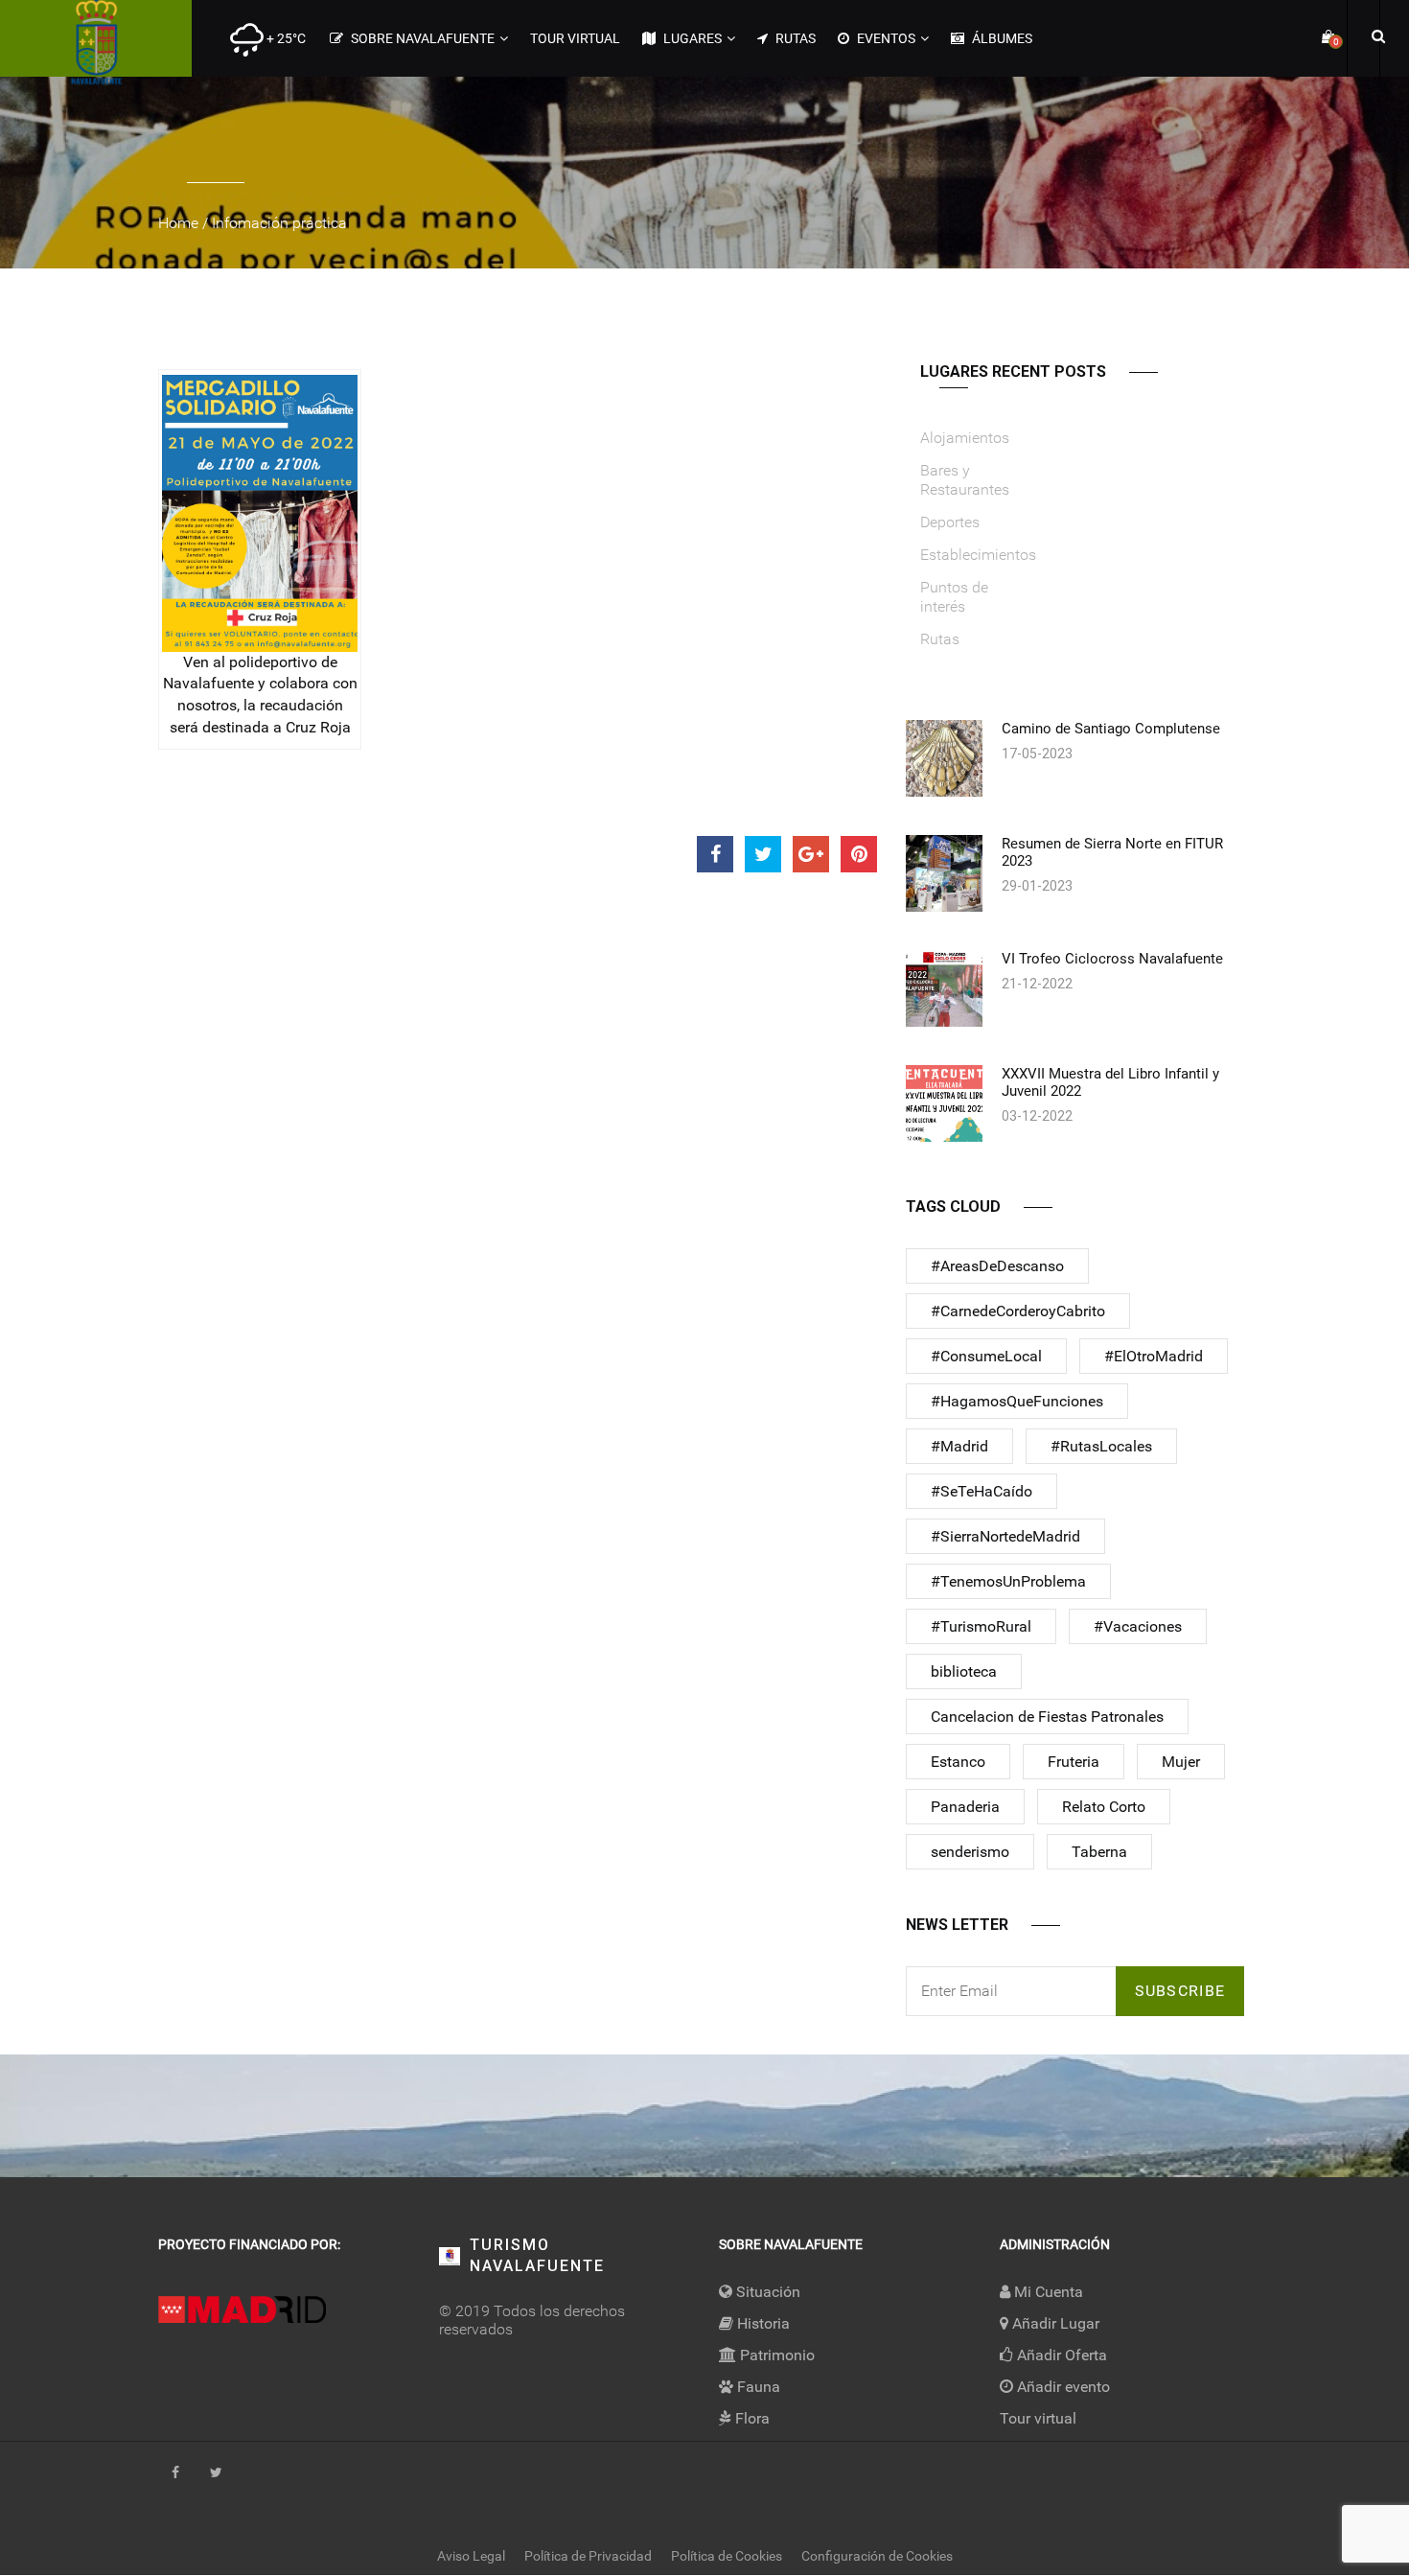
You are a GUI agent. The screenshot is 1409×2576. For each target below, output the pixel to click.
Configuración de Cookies (877, 2556)
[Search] (1375, 35)
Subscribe (1180, 1991)
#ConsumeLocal (986, 1356)
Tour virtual (575, 38)
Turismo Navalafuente (537, 2255)
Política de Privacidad (588, 2556)
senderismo (970, 1852)
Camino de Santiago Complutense (1111, 729)
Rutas (794, 38)
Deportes (950, 522)
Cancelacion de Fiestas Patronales (1047, 1717)
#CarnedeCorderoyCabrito (1018, 1311)
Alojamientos (965, 438)
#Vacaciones (1138, 1626)
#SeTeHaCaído (982, 1491)
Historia (762, 2323)
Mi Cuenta (1047, 2292)
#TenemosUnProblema (1008, 1581)
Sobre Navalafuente (421, 38)
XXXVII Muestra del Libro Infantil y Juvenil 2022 (1110, 1082)
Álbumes (1001, 38)
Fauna (757, 2387)
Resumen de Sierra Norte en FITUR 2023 (1112, 852)
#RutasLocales (1101, 1446)
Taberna (1099, 1852)
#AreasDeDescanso (997, 1266)
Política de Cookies (727, 2556)
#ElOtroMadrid (1154, 1356)
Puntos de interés (954, 597)
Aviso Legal (471, 2556)
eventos (885, 38)
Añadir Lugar (1054, 2323)
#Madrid (959, 1446)
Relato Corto (1104, 1807)
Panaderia (965, 1807)
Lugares (691, 38)
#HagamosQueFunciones (1017, 1401)
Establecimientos (978, 555)
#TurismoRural (981, 1626)
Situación (766, 2292)
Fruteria (1074, 1762)
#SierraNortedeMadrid (1005, 1536)
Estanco (958, 1762)
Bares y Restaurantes (965, 480)
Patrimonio (775, 2355)
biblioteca (964, 1671)
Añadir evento (1062, 2387)
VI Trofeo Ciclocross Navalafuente (1112, 959)
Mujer (1181, 1762)
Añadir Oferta (1060, 2355)
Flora (751, 2418)
